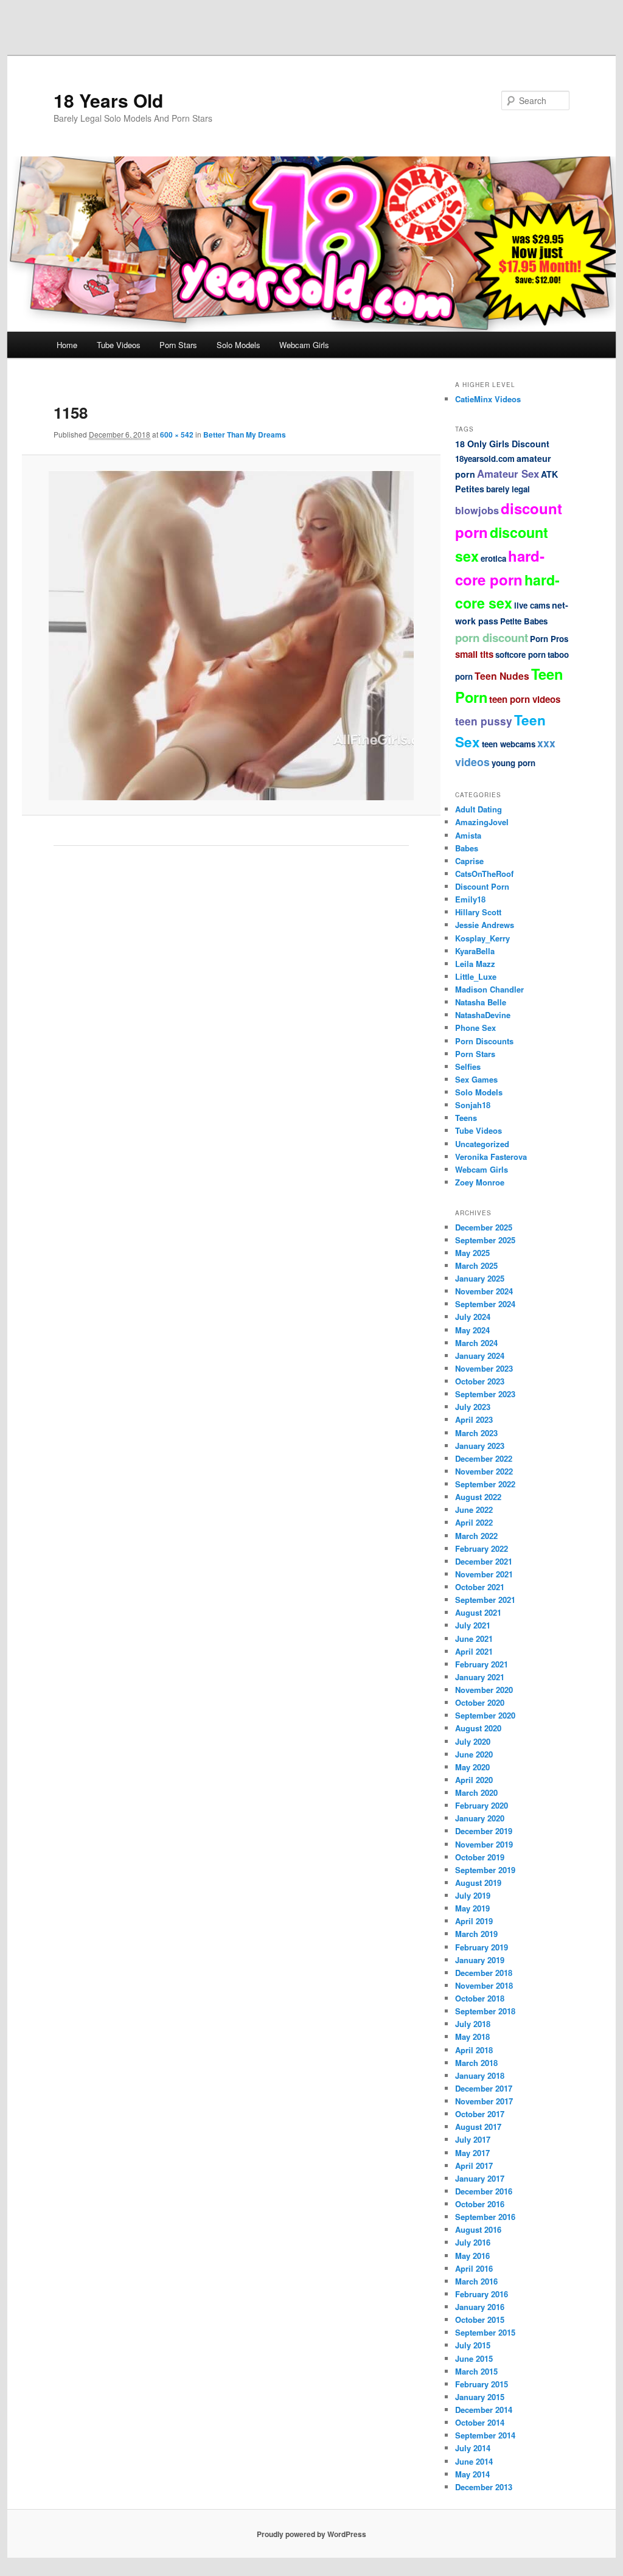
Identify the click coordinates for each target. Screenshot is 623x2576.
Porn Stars (178, 345)
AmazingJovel (482, 822)
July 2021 (473, 1625)
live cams (532, 605)
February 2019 (482, 1947)
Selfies (468, 1066)
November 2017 (484, 2101)
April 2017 (474, 2166)
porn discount (492, 637)
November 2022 (484, 1471)
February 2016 (482, 2294)
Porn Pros (549, 639)
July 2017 (473, 2139)
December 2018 (484, 1973)
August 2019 (478, 1883)
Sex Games (476, 1079)
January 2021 (480, 1677)
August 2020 (478, 1728)
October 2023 (480, 1381)
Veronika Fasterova (491, 1157)
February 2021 (482, 1664)
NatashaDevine (483, 1015)
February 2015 (482, 2384)
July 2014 (473, 2448)
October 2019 (480, 1857)
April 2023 (474, 1419)
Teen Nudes (502, 676)
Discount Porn (482, 886)
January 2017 (480, 2178)
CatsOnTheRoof (484, 874)
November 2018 (484, 1985)
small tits (474, 654)
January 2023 (480, 1446)
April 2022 (474, 1522)
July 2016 (473, 2242)
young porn (513, 763)
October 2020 (480, 1702)
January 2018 (480, 2075)
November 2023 (484, 1368)
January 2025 (480, 1278)
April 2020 (474, 1780)
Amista (468, 835)
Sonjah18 (473, 1105)
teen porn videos (525, 699)
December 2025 (484, 1227)
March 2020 (476, 1792)
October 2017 (480, 2114)
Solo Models (238, 345)
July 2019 (473, 1895)
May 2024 (472, 1330)
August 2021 (478, 1612)
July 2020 (473, 1741)
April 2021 (474, 1651)
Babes (467, 848)
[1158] (231, 635)
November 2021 (484, 1574)
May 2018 (472, 2037)
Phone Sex (475, 1028)
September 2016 (485, 2217)
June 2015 (474, 2358)
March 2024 (476, 1343)
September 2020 (485, 1715)
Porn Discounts (484, 1041)
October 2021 (480, 1587)
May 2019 (472, 1908)
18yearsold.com (485, 459)
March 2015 (476, 2371)
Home (67, 345)
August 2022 (478, 1497)
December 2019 (484, 1831)
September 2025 (485, 1240)
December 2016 (484, 2191)
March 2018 (476, 2063)
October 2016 (480, 2204)
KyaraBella (475, 951)
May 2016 (472, 2256)
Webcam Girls (304, 345)
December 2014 (484, 2410)
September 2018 (485, 2011)
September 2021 (485, 1600)
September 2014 (485, 2435)
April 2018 (474, 2050)
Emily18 (470, 899)
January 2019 (480, 1960)
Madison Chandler (489, 989)
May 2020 (472, 1767)
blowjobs (477, 510)
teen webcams (509, 744)
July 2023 (473, 1407)
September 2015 (485, 2332)
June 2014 (474, 2461)
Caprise (469, 861)
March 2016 (476, 2281)
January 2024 (480, 1356)
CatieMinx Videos (488, 399)
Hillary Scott (478, 912)
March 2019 (476, 1934)
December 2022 (484, 1458)
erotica (493, 558)
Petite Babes (524, 621)
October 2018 (480, 1998)
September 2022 (485, 1484)
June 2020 (474, 1754)
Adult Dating (479, 809)
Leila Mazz (475, 964)
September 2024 (485, 1304)
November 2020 (484, 1690)
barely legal (508, 489)
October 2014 (480, 2422)
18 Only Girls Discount (502, 444)
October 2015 (480, 2319)
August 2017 (478, 2127)
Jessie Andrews (485, 925)
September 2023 (485, 1394)
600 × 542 (177, 435)
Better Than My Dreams (245, 435)
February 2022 (482, 1548)
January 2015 (480, 2397)
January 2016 (480, 2307)
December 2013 (484, 2487)
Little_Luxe (476, 976)
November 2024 (484, 1291)
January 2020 (480, 1818)
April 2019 (474, 1921)
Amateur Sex (508, 473)
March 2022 (476, 1536)
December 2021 (484, 1561)
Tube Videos (119, 345)
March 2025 (476, 1265)
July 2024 (473, 1317)
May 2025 (472, 1253)
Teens (466, 1118)
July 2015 (473, 2345)
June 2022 (474, 1510)
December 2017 (484, 2088)
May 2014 (472, 2474)
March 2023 (476, 1433)
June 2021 (474, 1639)
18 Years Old (108, 100)
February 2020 (482, 1805)
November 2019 (484, 1844)
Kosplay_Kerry (482, 938)
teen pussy (484, 721)
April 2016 (474, 2268)
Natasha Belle (481, 1002)
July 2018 (473, 2024)
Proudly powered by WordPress (311, 2534)
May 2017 (472, 2153)
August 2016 (478, 2229)
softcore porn (520, 654)
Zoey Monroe (480, 1182)
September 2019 (485, 1870)
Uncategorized (482, 1144)
